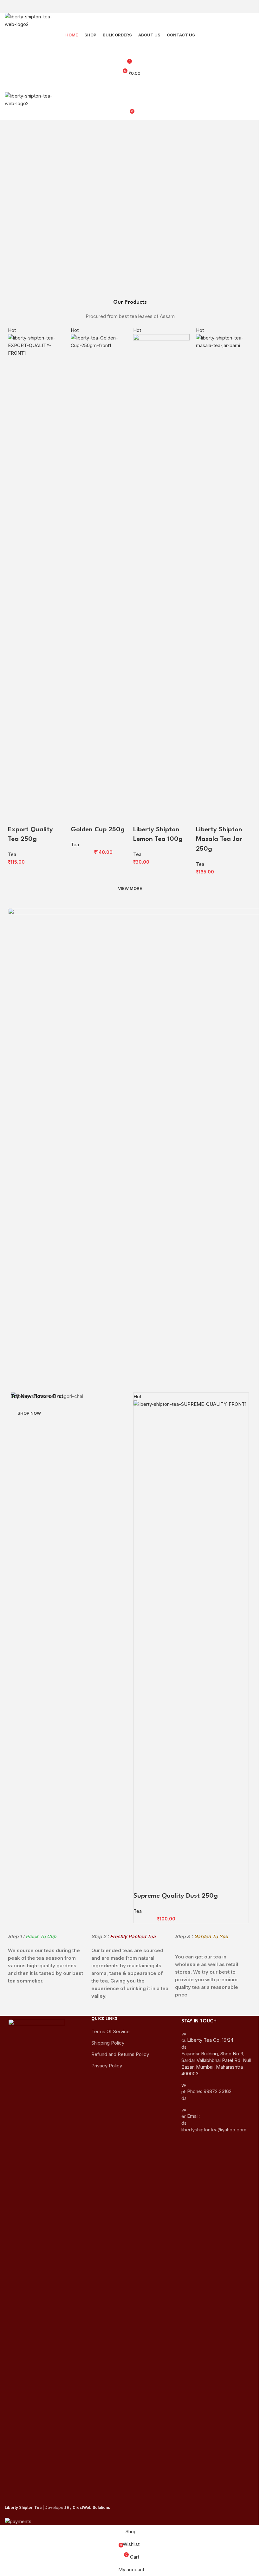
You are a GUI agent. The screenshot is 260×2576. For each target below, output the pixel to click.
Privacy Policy (107, 2066)
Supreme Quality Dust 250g (176, 1896)
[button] (16, 817)
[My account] (130, 48)
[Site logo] (33, 20)
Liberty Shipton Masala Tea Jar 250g (219, 840)
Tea (12, 854)
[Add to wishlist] (50, 817)
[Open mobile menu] (130, 86)
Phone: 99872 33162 (209, 2091)
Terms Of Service (110, 2031)
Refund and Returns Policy (120, 2054)
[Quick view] (33, 817)
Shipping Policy (108, 2043)
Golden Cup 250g (98, 830)
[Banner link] (69, 1630)
